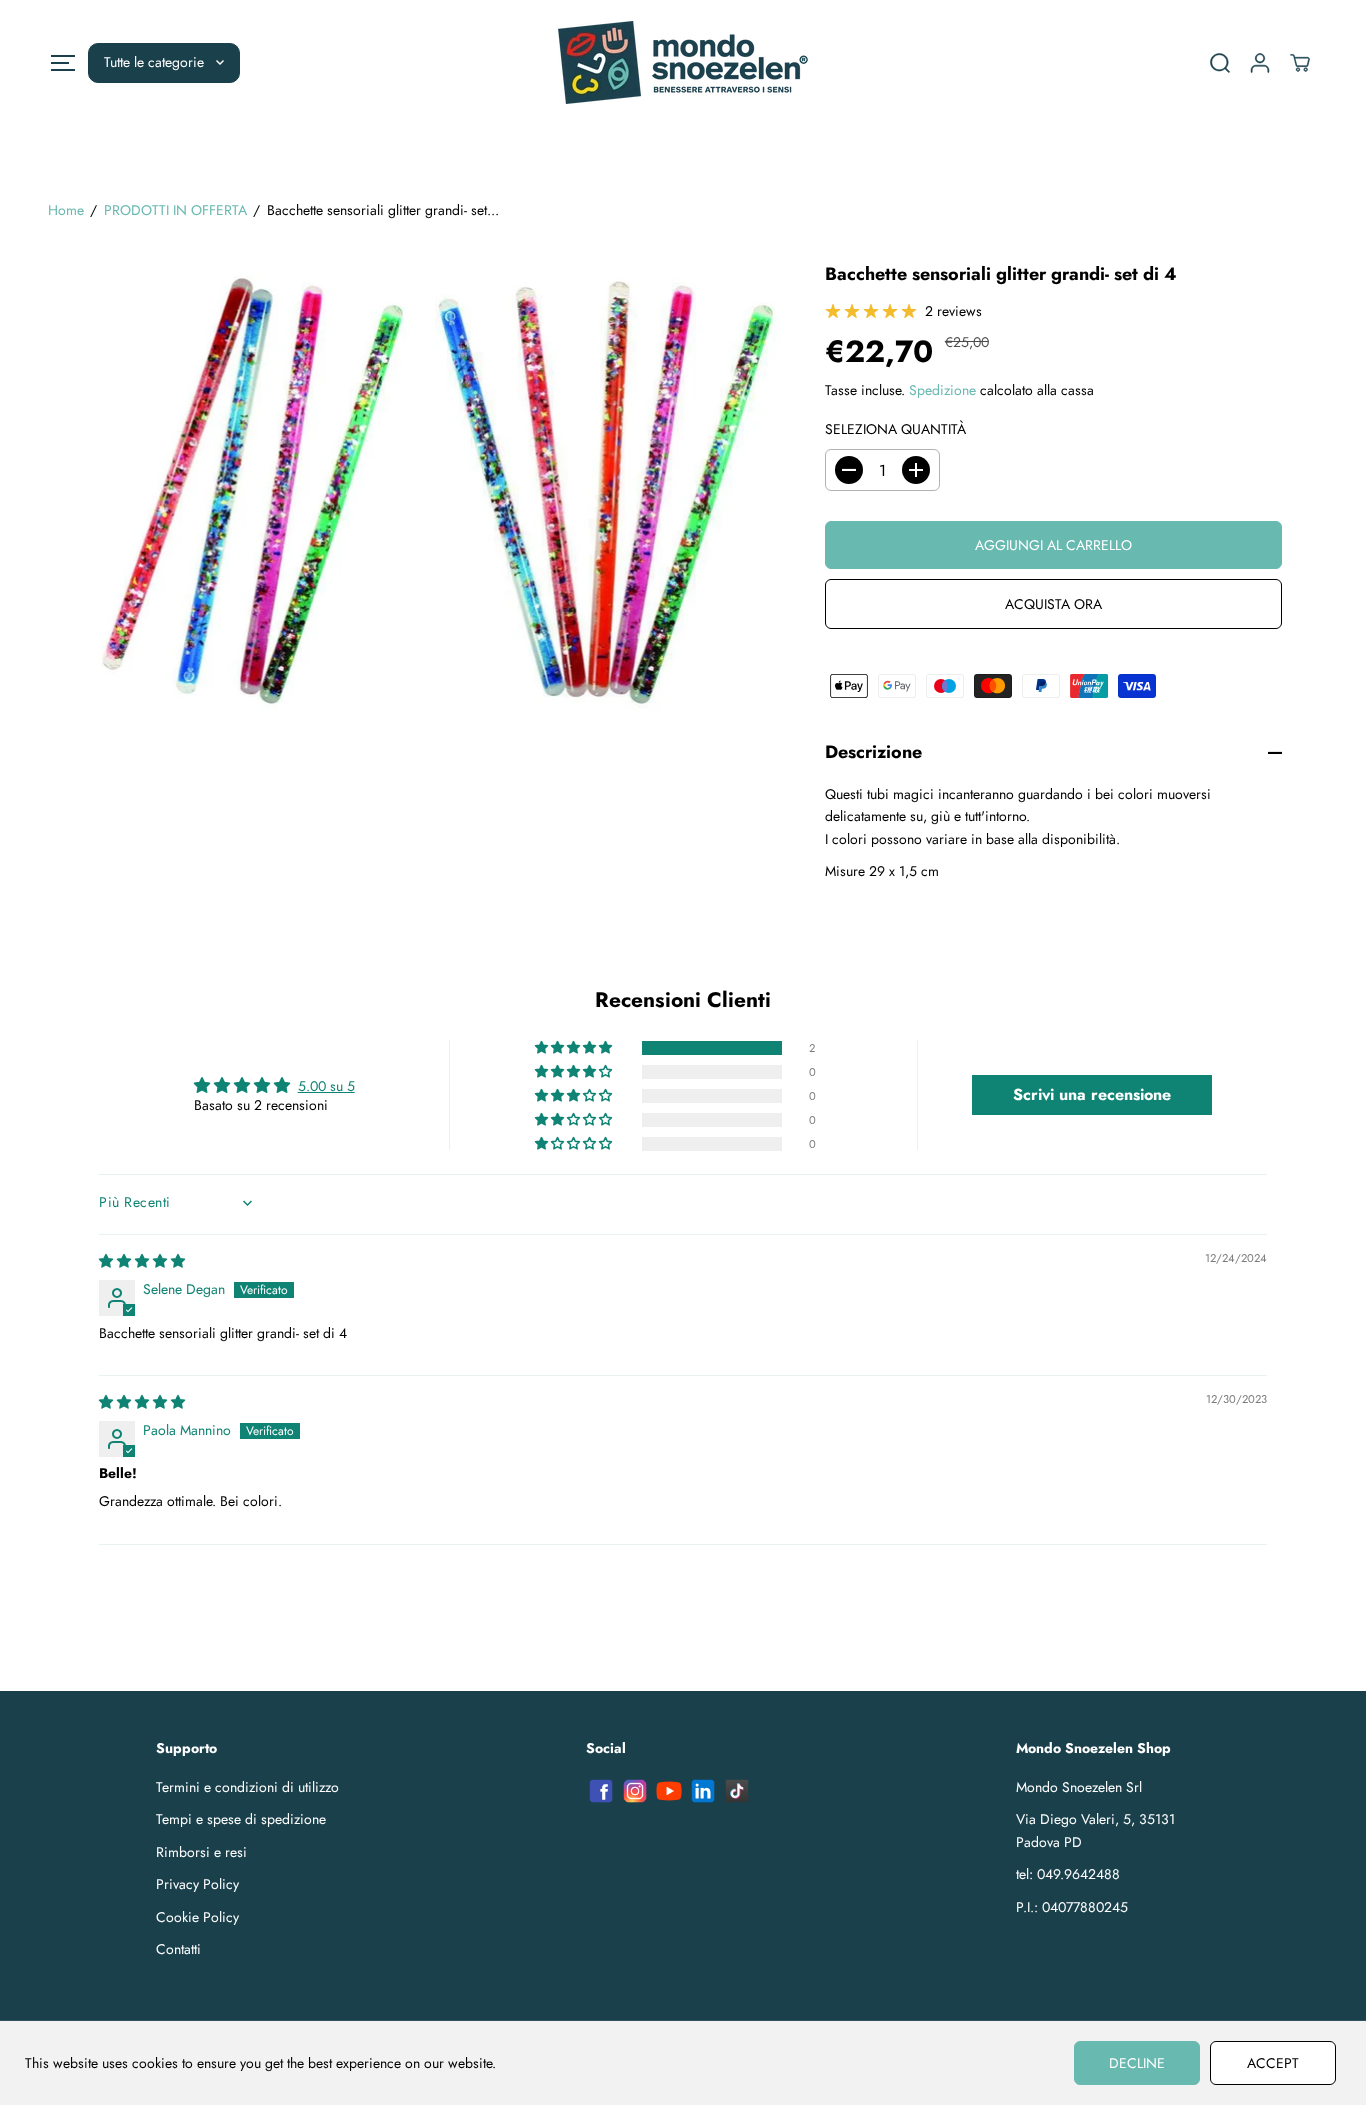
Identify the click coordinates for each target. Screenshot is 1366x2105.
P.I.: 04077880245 (1072, 1907)
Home (66, 210)
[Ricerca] (1220, 63)
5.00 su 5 (326, 1086)
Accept (1273, 2063)
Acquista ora (1053, 604)
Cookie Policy (197, 1917)
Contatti (178, 1949)
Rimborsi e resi (201, 1852)
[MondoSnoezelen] (683, 62)
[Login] (1260, 63)
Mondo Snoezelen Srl (1079, 1787)
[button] (62, 62)
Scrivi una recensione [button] (1092, 1094)
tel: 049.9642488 (1068, 1874)
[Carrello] (1300, 63)
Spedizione (942, 390)
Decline (1137, 2063)
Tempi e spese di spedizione (241, 1819)
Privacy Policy (197, 1884)
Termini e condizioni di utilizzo (247, 1787)
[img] (142, 1261)
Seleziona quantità (895, 429)
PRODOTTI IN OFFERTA (175, 210)
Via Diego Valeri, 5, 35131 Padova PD (1095, 1830)
